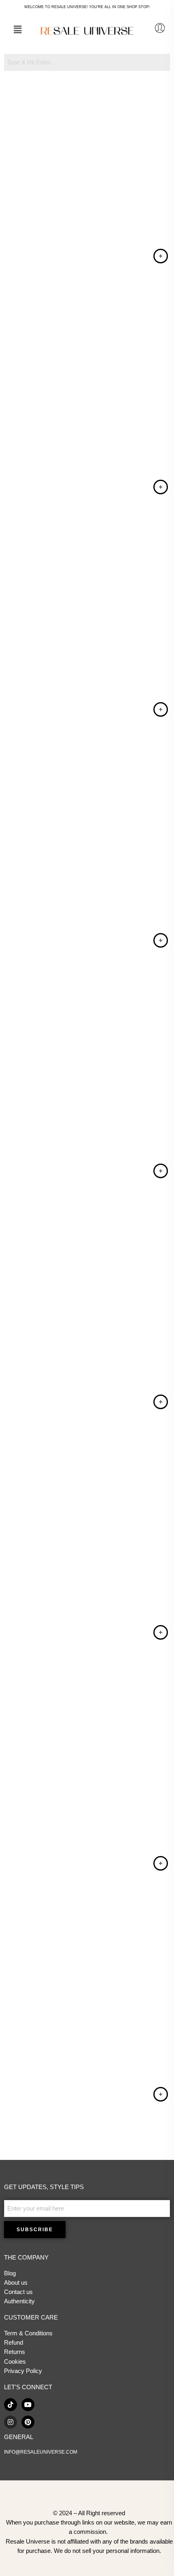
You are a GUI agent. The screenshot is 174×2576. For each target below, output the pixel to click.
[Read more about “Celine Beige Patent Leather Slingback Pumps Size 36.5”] (161, 487)
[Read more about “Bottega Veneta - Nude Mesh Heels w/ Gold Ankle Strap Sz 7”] (161, 1402)
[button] (17, 30)
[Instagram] (11, 2422)
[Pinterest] (28, 2422)
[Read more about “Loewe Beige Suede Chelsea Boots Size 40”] (161, 709)
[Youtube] (28, 2405)
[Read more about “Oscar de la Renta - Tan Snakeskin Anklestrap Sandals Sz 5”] (161, 1171)
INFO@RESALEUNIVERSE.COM (41, 2452)
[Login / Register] (160, 28)
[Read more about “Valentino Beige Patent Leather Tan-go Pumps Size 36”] (161, 256)
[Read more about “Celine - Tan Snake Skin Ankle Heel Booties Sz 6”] (161, 1632)
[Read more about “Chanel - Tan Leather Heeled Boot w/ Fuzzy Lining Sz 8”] (161, 2094)
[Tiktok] (11, 2405)
